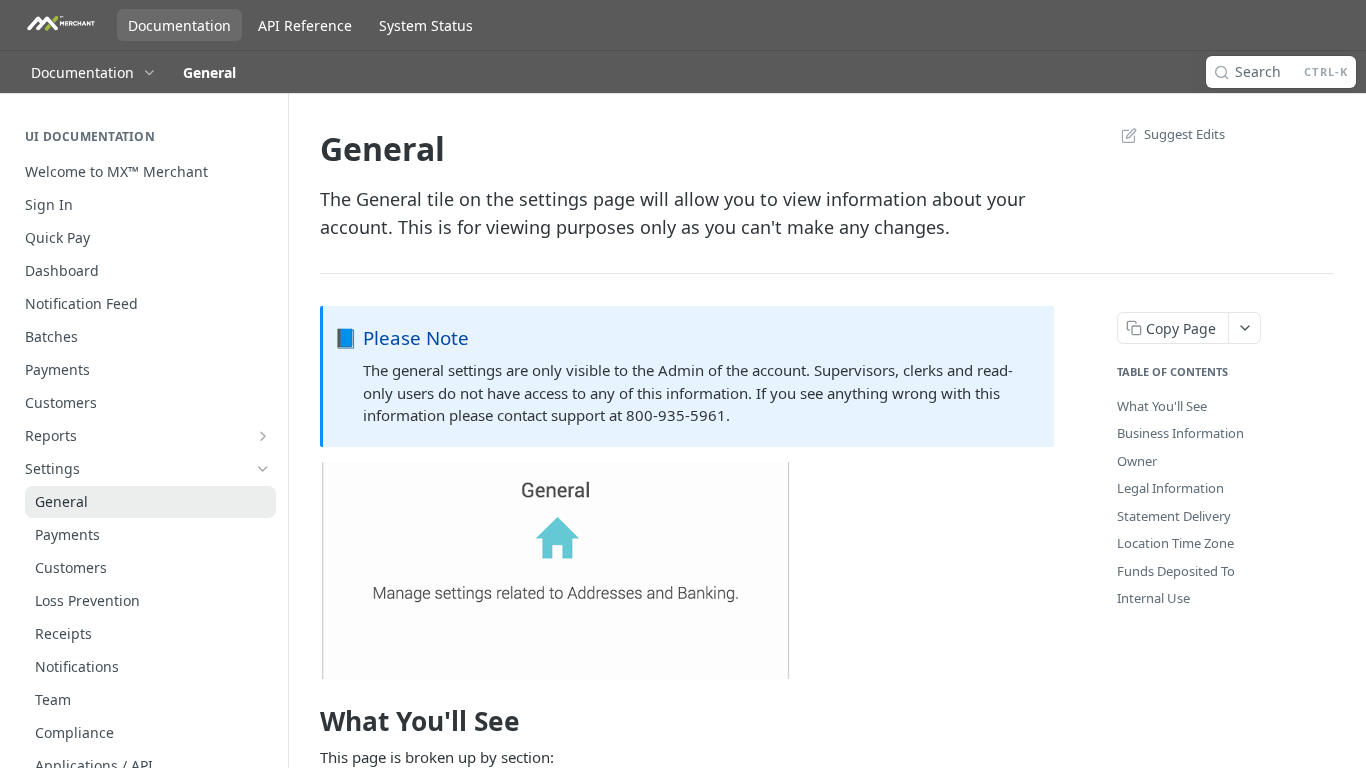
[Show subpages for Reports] (263, 436)
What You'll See (1162, 406)
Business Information (1180, 433)
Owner (1137, 461)
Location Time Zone (1175, 543)
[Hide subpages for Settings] (263, 469)
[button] (556, 568)
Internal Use (1153, 598)
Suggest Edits (1184, 134)
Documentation (179, 25)
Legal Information (1170, 488)
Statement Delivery (1174, 516)
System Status (426, 25)
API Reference (305, 25)
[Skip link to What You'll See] (306, 721)
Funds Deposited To (1176, 571)
